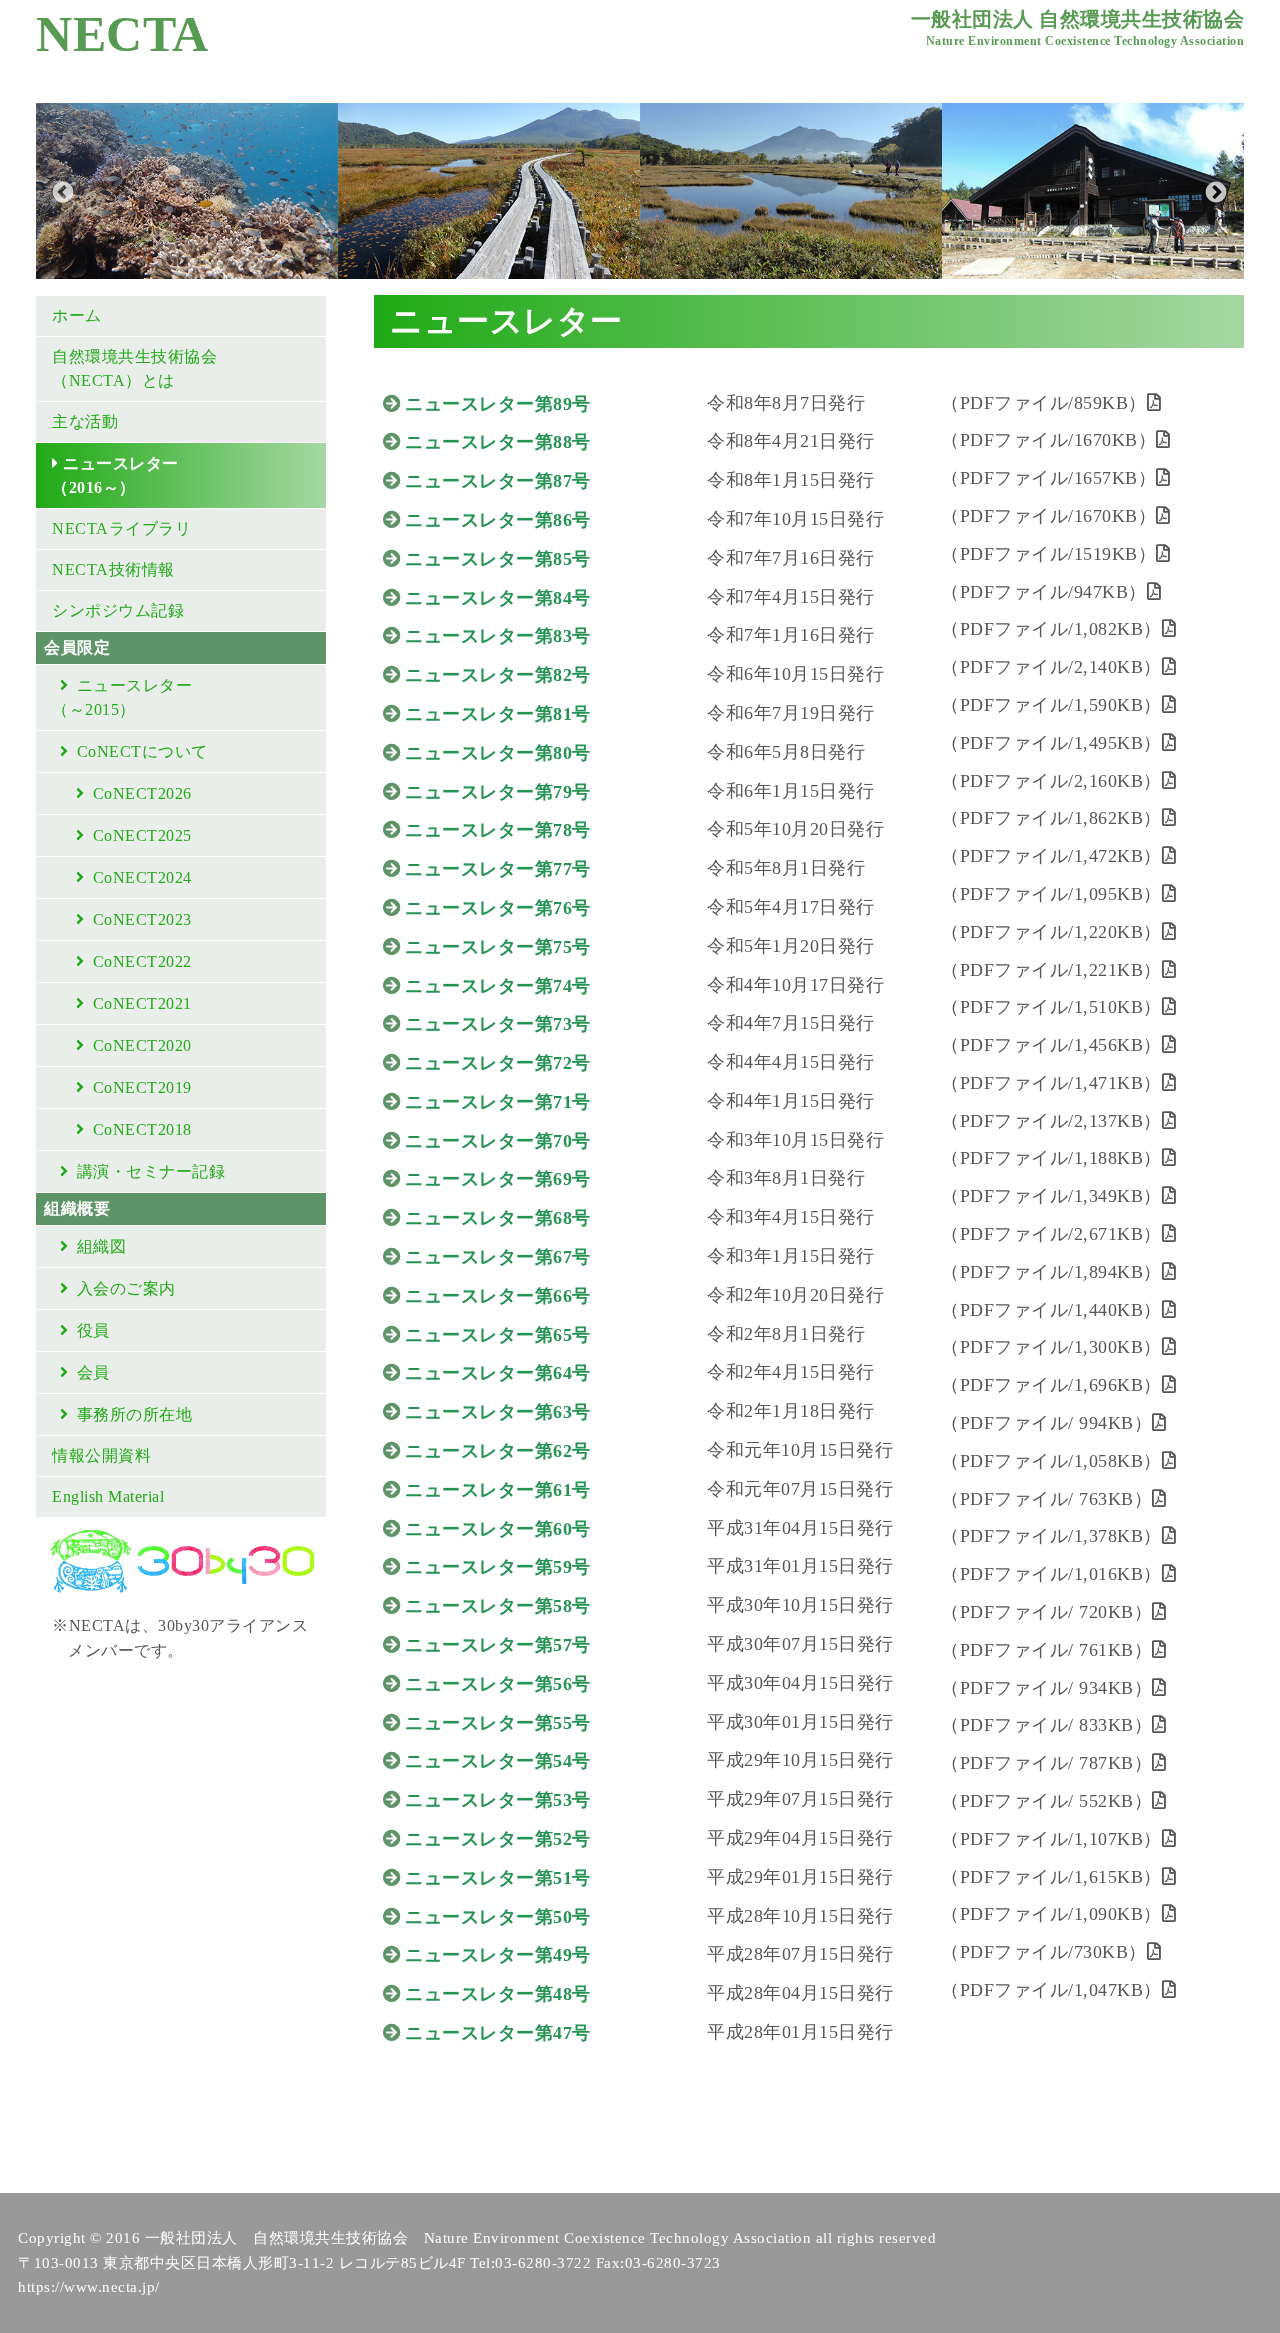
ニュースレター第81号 (498, 714)
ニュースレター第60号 (498, 1529)
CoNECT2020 (142, 1045)
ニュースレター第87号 (498, 481)
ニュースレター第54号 (498, 1761)
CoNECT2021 (142, 1003)
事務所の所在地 (135, 1414)
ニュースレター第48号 (498, 1994)
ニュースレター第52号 (498, 1839)
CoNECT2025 (142, 835)
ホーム (77, 315)
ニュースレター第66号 (498, 1296)
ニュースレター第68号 (498, 1218)
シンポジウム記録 (118, 610)
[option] (187, 191)
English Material (108, 1496)
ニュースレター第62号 (498, 1451)
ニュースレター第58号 (498, 1606)
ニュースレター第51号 (498, 1878)
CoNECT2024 (142, 877)
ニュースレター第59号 (498, 1567)
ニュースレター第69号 (498, 1179)
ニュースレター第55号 (498, 1723)
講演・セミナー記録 (151, 1171)
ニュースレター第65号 (498, 1335)
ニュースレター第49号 (498, 1955)
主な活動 (85, 421)
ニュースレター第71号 (498, 1102)
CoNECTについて (142, 751)
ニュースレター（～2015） (122, 697)
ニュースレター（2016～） (115, 475)
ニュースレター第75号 (498, 947)
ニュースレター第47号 (498, 2033)
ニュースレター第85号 (498, 559)
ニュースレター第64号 (498, 1373)
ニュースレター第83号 (498, 636)
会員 (93, 1372)
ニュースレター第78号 (498, 830)
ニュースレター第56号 (498, 1684)
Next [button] (1214, 191)
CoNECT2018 (142, 1129)
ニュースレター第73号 (498, 1024)
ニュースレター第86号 (498, 520)
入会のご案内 (126, 1288)
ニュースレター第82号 (498, 675)
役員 (93, 1330)
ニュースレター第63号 (498, 1412)
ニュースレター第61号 (498, 1490)
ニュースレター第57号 (498, 1645)
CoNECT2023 (142, 919)
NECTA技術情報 (113, 569)
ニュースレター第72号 (498, 1063)
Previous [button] (61, 191)
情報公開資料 (101, 1455)
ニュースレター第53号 (498, 1800)
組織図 (102, 1246)
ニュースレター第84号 (498, 598)
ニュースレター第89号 (498, 404)
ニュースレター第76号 (498, 908)
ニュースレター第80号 (498, 753)
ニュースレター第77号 (498, 869)
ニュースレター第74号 (498, 986)
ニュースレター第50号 (498, 1917)
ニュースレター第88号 (498, 442)
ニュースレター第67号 (498, 1257)
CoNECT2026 (142, 793)
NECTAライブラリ (121, 528)
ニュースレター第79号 (498, 792)
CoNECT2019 (142, 1087)
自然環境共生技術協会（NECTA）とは (134, 368)
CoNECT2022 (142, 961)
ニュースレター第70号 (498, 1141)
